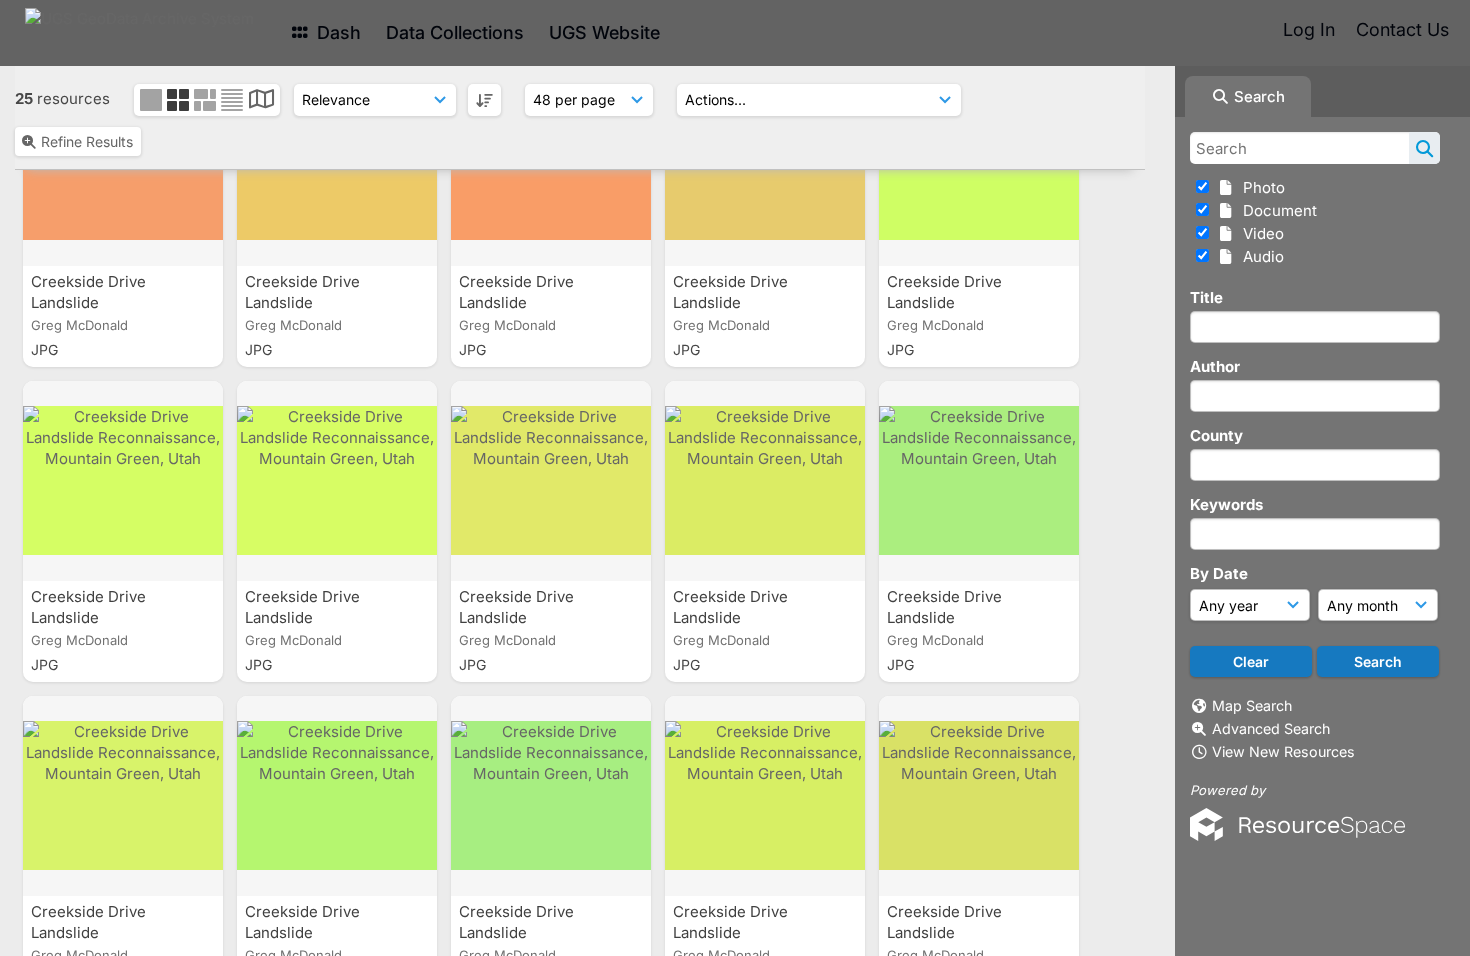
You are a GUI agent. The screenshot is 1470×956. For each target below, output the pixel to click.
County (1216, 435)
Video (1259, 233)
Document (1276, 210)
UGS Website (604, 32)
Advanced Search (1271, 728)
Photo (1260, 187)
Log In (1309, 29)
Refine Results (87, 141)
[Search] (1424, 148)
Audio (1259, 256)
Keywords (1226, 504)
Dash (336, 32)
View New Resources (1283, 751)
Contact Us (1402, 29)
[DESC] (484, 100)
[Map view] (261, 101)
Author (1215, 366)
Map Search (1252, 705)
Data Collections (455, 32)
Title (1206, 297)
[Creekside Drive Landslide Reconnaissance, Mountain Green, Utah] (123, 481)
